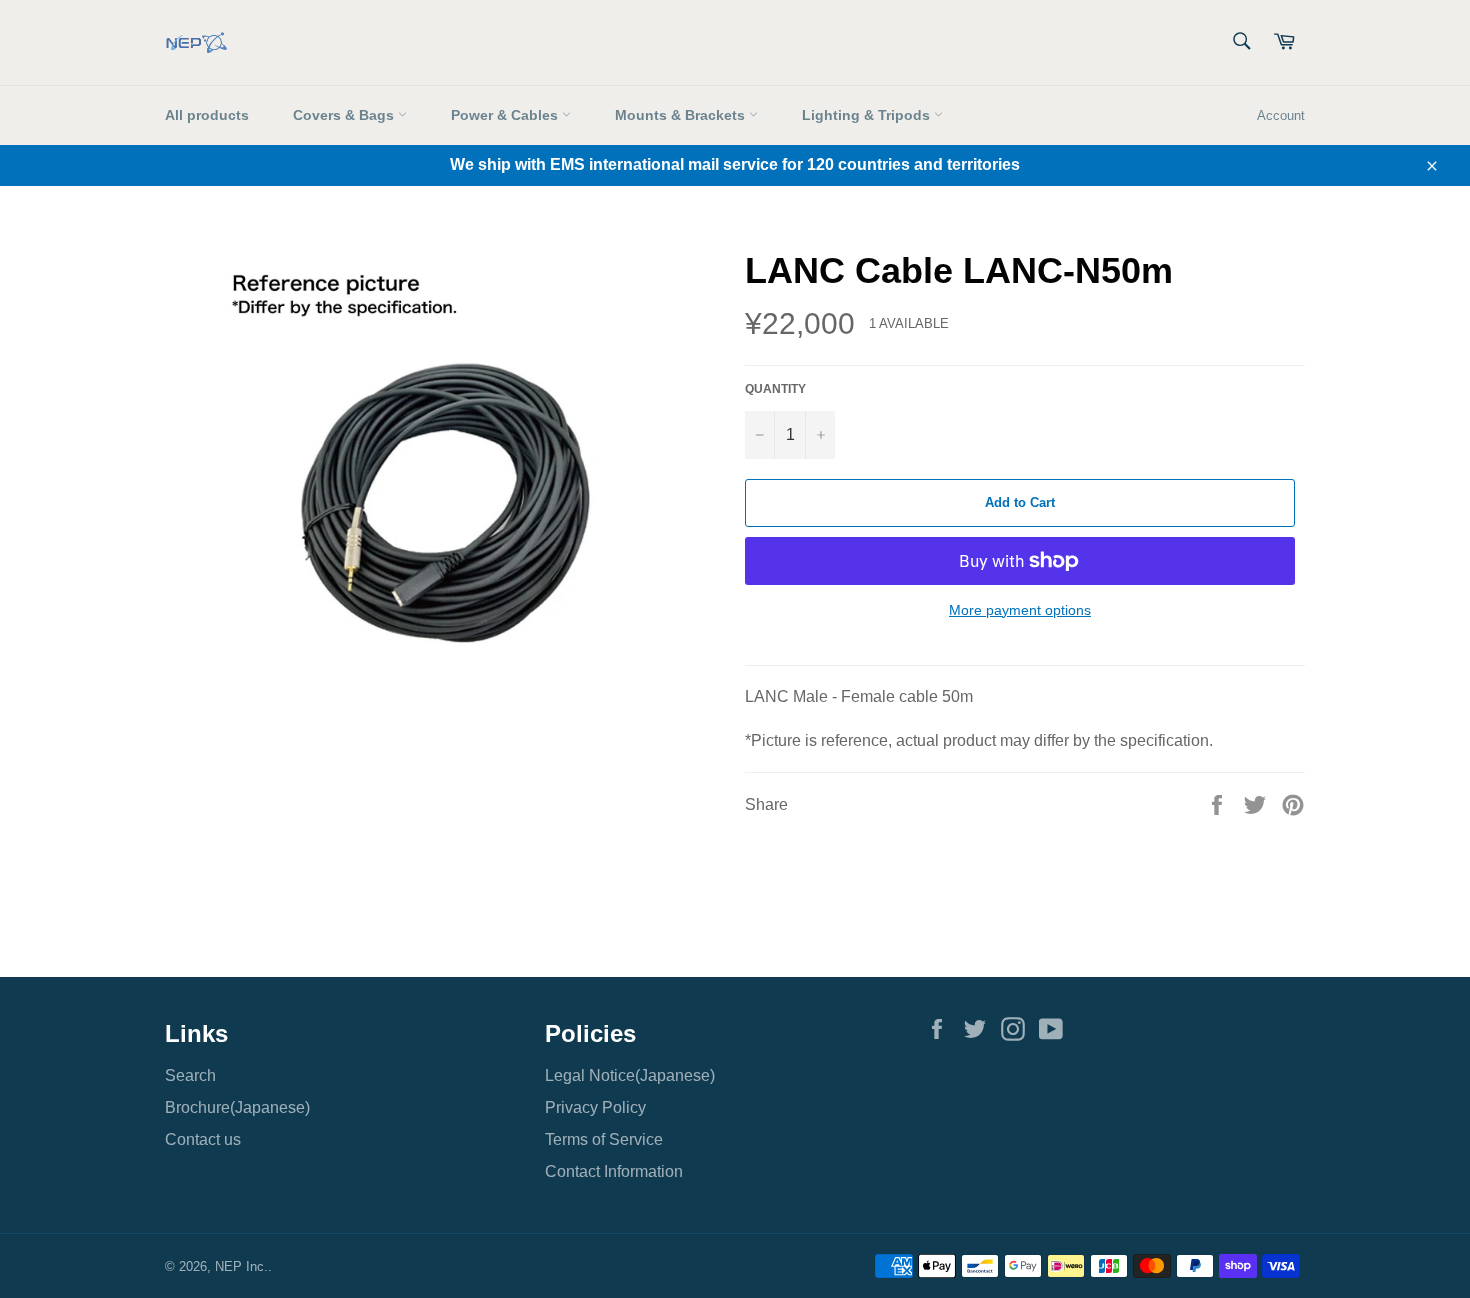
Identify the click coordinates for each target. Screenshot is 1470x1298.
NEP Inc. (241, 1266)
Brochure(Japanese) (237, 1107)
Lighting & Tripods (868, 115)
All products (207, 115)
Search (190, 1075)
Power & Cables (506, 115)
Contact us (203, 1139)
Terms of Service (604, 1139)
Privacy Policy (595, 1107)
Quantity (775, 389)
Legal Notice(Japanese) (630, 1075)
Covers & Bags (345, 115)
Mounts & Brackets (682, 115)
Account (1281, 115)
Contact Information (614, 1171)
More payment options (1020, 610)
